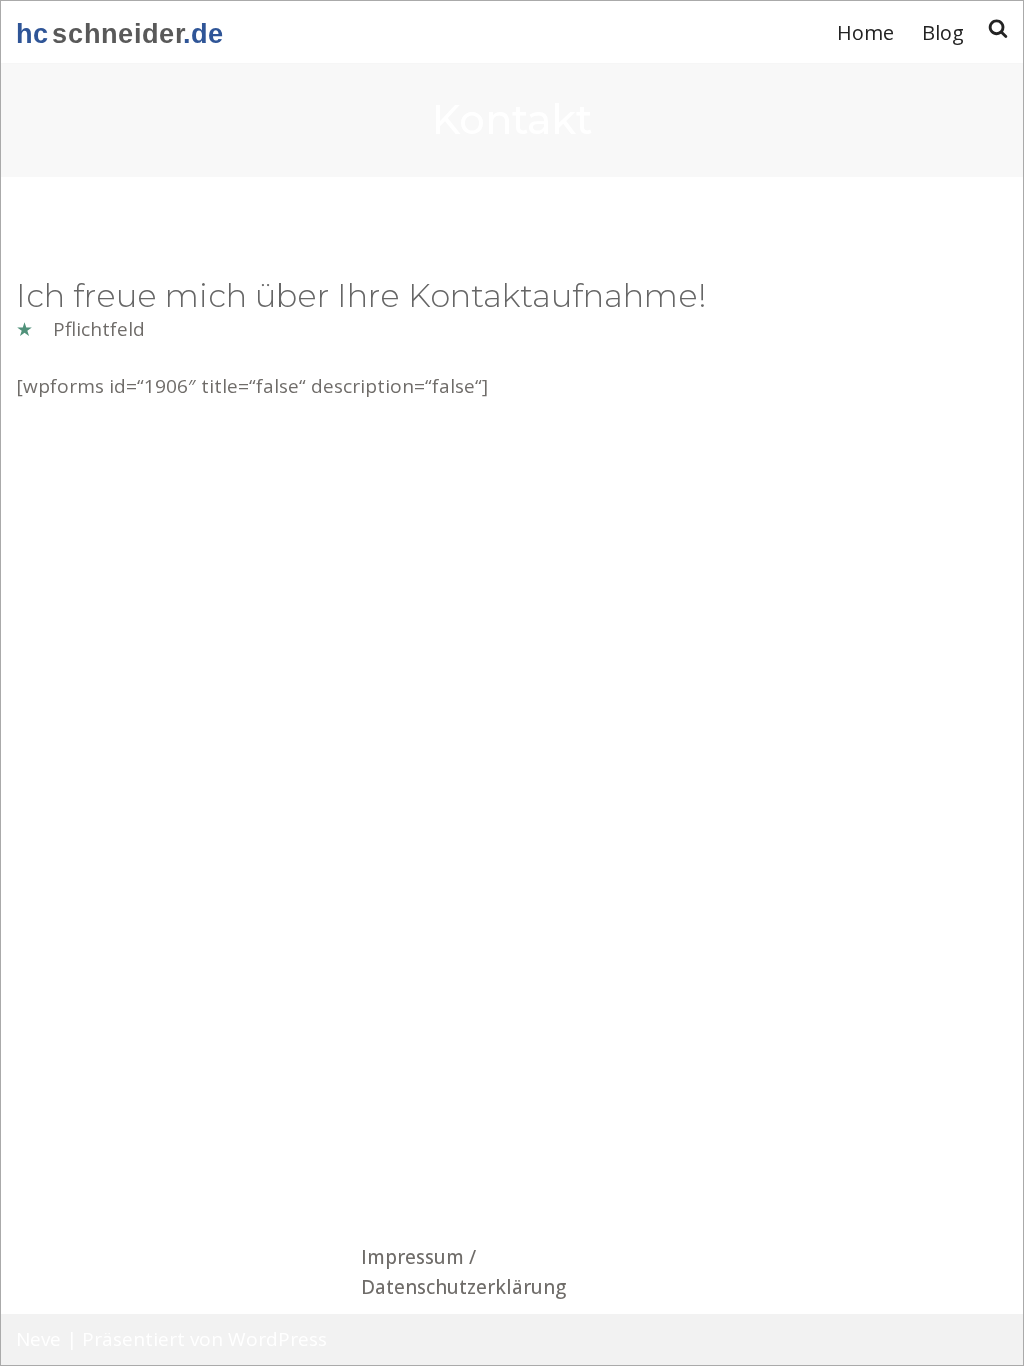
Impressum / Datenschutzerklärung (463, 1272)
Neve (38, 1339)
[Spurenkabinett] (120, 32)
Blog (943, 32)
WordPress (277, 1339)
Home (865, 32)
